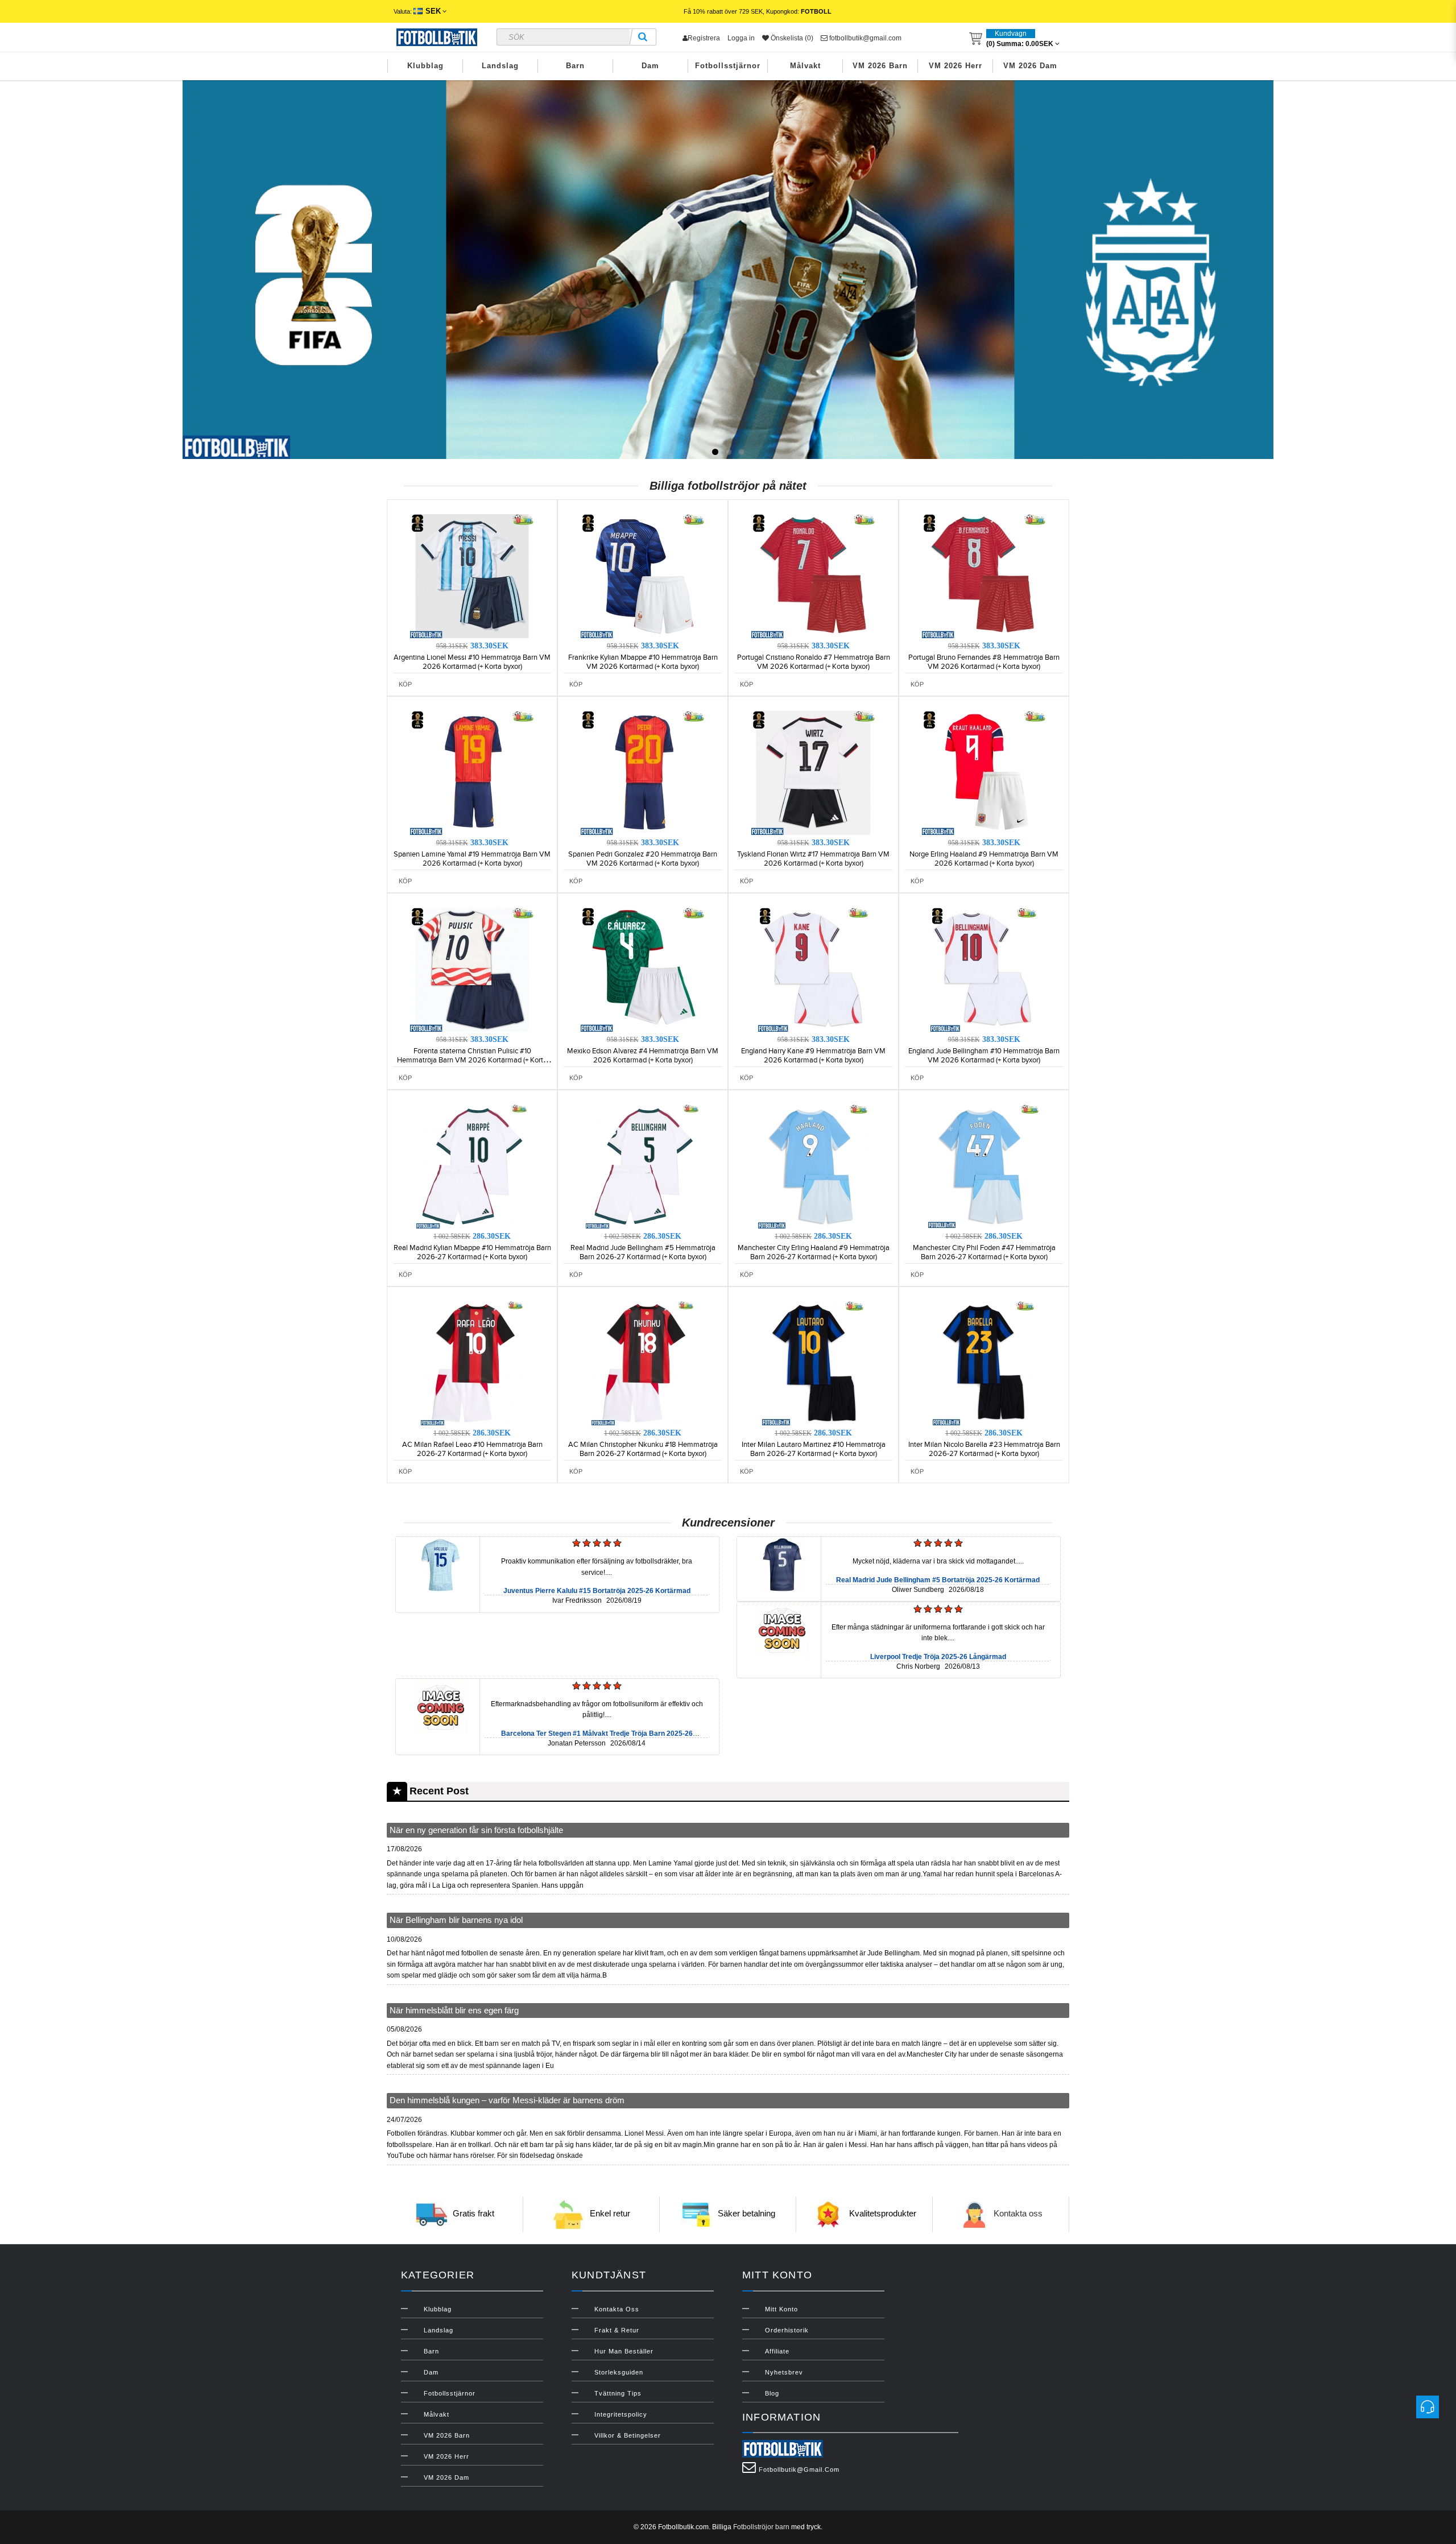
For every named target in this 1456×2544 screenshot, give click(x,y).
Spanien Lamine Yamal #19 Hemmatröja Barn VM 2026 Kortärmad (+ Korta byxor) (472, 859)
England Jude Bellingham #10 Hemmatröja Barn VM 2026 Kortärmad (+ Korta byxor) (984, 1056)
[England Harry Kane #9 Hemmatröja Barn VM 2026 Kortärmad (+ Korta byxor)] (813, 969)
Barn (575, 66)
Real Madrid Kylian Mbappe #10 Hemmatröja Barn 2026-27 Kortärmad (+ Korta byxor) (472, 1252)
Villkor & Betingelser (628, 2435)
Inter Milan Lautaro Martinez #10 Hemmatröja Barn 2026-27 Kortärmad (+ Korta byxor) (814, 1449)
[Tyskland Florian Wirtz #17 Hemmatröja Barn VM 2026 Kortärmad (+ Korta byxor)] (813, 772)
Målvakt (805, 66)
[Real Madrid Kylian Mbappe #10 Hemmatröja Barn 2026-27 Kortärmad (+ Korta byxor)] (472, 1166)
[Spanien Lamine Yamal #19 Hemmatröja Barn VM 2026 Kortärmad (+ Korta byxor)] (472, 772)
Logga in (741, 38)
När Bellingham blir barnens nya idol (456, 1920)
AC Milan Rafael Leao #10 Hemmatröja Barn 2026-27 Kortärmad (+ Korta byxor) (472, 1449)
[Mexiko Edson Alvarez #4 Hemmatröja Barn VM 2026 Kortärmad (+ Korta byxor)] (643, 969)
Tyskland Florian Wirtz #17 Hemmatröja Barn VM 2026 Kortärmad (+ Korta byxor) (813, 859)
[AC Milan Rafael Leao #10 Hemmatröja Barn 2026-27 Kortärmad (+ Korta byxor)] (472, 1363)
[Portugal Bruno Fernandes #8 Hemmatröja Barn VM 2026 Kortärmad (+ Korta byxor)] (984, 576)
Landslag (500, 66)
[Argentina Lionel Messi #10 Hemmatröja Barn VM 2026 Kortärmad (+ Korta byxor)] (472, 576)
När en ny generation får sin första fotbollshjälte (476, 1830)
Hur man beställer (624, 2351)
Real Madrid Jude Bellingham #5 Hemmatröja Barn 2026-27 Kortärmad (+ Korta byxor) (643, 1252)
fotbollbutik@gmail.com (864, 38)
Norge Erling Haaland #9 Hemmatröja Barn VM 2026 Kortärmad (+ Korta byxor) (984, 859)
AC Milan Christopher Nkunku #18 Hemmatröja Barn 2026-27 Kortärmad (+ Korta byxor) (643, 1449)
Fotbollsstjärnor (728, 66)
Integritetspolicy (621, 2414)
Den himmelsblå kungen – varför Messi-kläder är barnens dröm (507, 2100)
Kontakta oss (1018, 2213)
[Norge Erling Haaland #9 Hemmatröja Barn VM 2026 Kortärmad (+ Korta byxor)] (984, 772)
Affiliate (777, 2351)
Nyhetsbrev (784, 2372)
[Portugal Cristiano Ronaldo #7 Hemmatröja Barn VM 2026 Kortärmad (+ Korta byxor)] (813, 576)
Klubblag (425, 66)
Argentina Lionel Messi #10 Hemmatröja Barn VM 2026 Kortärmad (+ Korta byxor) (472, 662)
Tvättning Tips (618, 2393)
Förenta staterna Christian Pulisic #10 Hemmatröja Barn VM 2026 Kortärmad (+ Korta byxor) (472, 1060)
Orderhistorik (787, 2330)
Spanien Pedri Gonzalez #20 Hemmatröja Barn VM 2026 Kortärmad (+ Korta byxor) (643, 859)
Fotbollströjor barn (761, 2527)
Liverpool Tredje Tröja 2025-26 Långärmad (938, 1657)
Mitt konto (781, 2309)
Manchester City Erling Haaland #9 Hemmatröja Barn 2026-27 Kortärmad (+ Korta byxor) (814, 1252)
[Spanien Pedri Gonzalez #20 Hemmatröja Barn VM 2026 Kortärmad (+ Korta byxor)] (643, 772)
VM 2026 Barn (880, 66)
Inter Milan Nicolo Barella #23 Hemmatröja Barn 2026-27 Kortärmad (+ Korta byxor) (984, 1449)
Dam (650, 66)
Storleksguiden (619, 2372)
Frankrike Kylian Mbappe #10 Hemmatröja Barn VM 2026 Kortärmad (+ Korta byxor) (643, 662)
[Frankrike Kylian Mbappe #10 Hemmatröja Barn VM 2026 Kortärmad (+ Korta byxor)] (643, 576)
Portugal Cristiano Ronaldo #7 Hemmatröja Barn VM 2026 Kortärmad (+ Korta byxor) (814, 662)
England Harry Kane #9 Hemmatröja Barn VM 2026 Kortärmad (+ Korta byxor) (813, 1056)
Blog (772, 2393)
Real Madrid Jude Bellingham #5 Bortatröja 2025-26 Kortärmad (938, 1580)
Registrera (704, 38)
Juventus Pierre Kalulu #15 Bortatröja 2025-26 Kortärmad (597, 1591)
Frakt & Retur (617, 2330)
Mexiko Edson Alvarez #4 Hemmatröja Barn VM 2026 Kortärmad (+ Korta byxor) (643, 1056)
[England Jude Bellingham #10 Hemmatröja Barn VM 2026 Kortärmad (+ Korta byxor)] (984, 969)
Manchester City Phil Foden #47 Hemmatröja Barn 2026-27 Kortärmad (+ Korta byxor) (984, 1252)
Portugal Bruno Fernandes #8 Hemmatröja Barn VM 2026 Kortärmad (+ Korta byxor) (984, 662)
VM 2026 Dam (1030, 66)
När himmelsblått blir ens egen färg (454, 2010)
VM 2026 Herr (955, 66)
